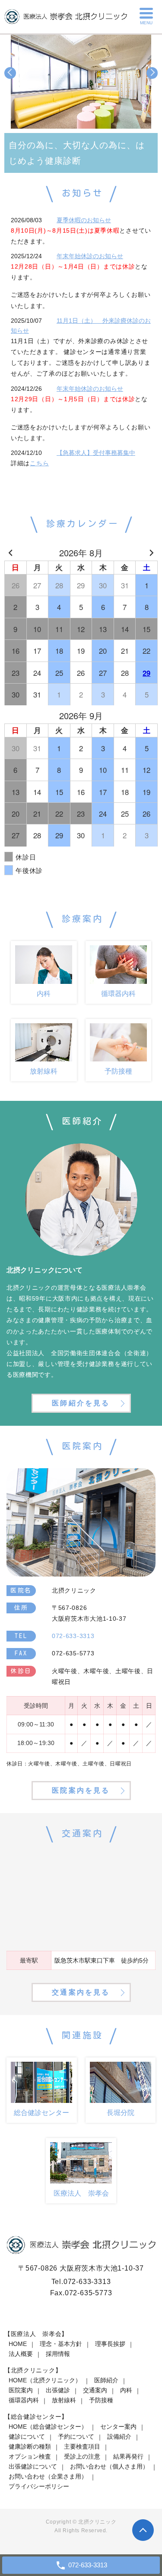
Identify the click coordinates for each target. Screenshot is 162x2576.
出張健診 (58, 2390)
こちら (39, 463)
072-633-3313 (87, 2282)
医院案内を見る (81, 1790)
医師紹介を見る (81, 1403)
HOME (18, 2344)
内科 (126, 2390)
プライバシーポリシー (39, 2486)
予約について (76, 2436)
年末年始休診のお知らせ (90, 256)
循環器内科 (24, 2400)
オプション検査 (30, 2456)
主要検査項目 (82, 2446)
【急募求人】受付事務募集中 (96, 453)
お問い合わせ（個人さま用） (109, 2466)
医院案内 (21, 2390)
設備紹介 (119, 2436)
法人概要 (21, 2354)
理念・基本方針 (61, 2344)
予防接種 (101, 2400)
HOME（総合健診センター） (48, 2427)
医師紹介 (106, 2380)
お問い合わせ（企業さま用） (48, 2476)
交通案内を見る (81, 1992)
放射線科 (64, 2400)
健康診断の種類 (30, 2446)
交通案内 (95, 2390)
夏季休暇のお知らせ (84, 220)
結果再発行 (128, 2456)
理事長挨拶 (110, 2344)
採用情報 (58, 2354)
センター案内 (118, 2427)
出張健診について (33, 2466)
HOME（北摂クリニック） (45, 2380)
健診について (27, 2436)
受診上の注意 (82, 2456)
